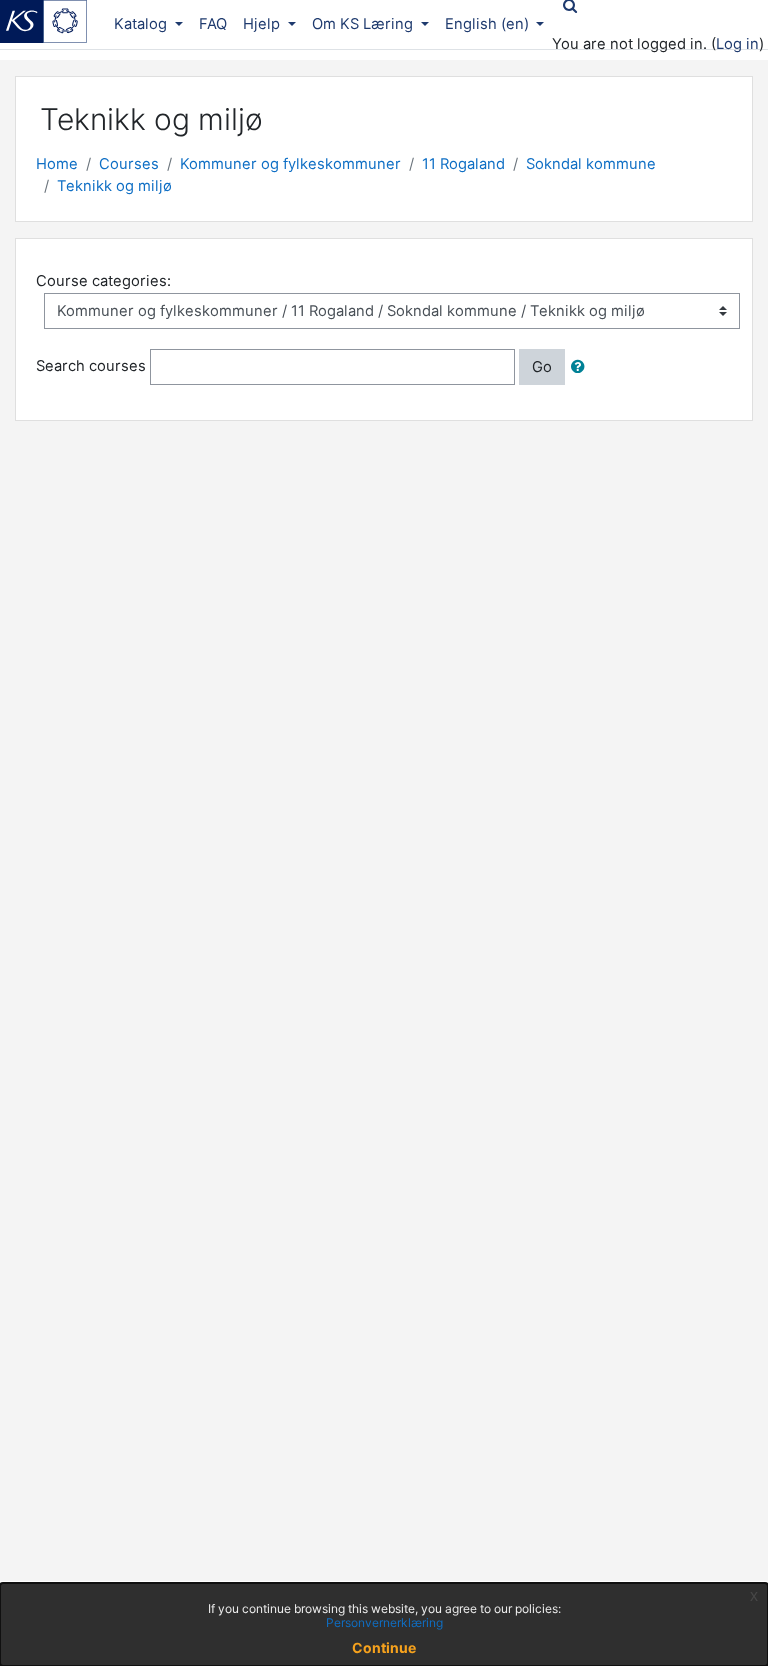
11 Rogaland (463, 164)
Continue (384, 1647)
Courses (129, 164)
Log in (737, 44)
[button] (582, 367)
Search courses (91, 366)
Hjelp (263, 24)
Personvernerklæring (384, 1622)
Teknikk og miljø (114, 186)
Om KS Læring (364, 24)
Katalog (142, 24)
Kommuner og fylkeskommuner (290, 164)
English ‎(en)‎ (489, 24)
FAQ (213, 24)
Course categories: (103, 281)
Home (57, 164)
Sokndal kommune (591, 164)
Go (542, 367)
